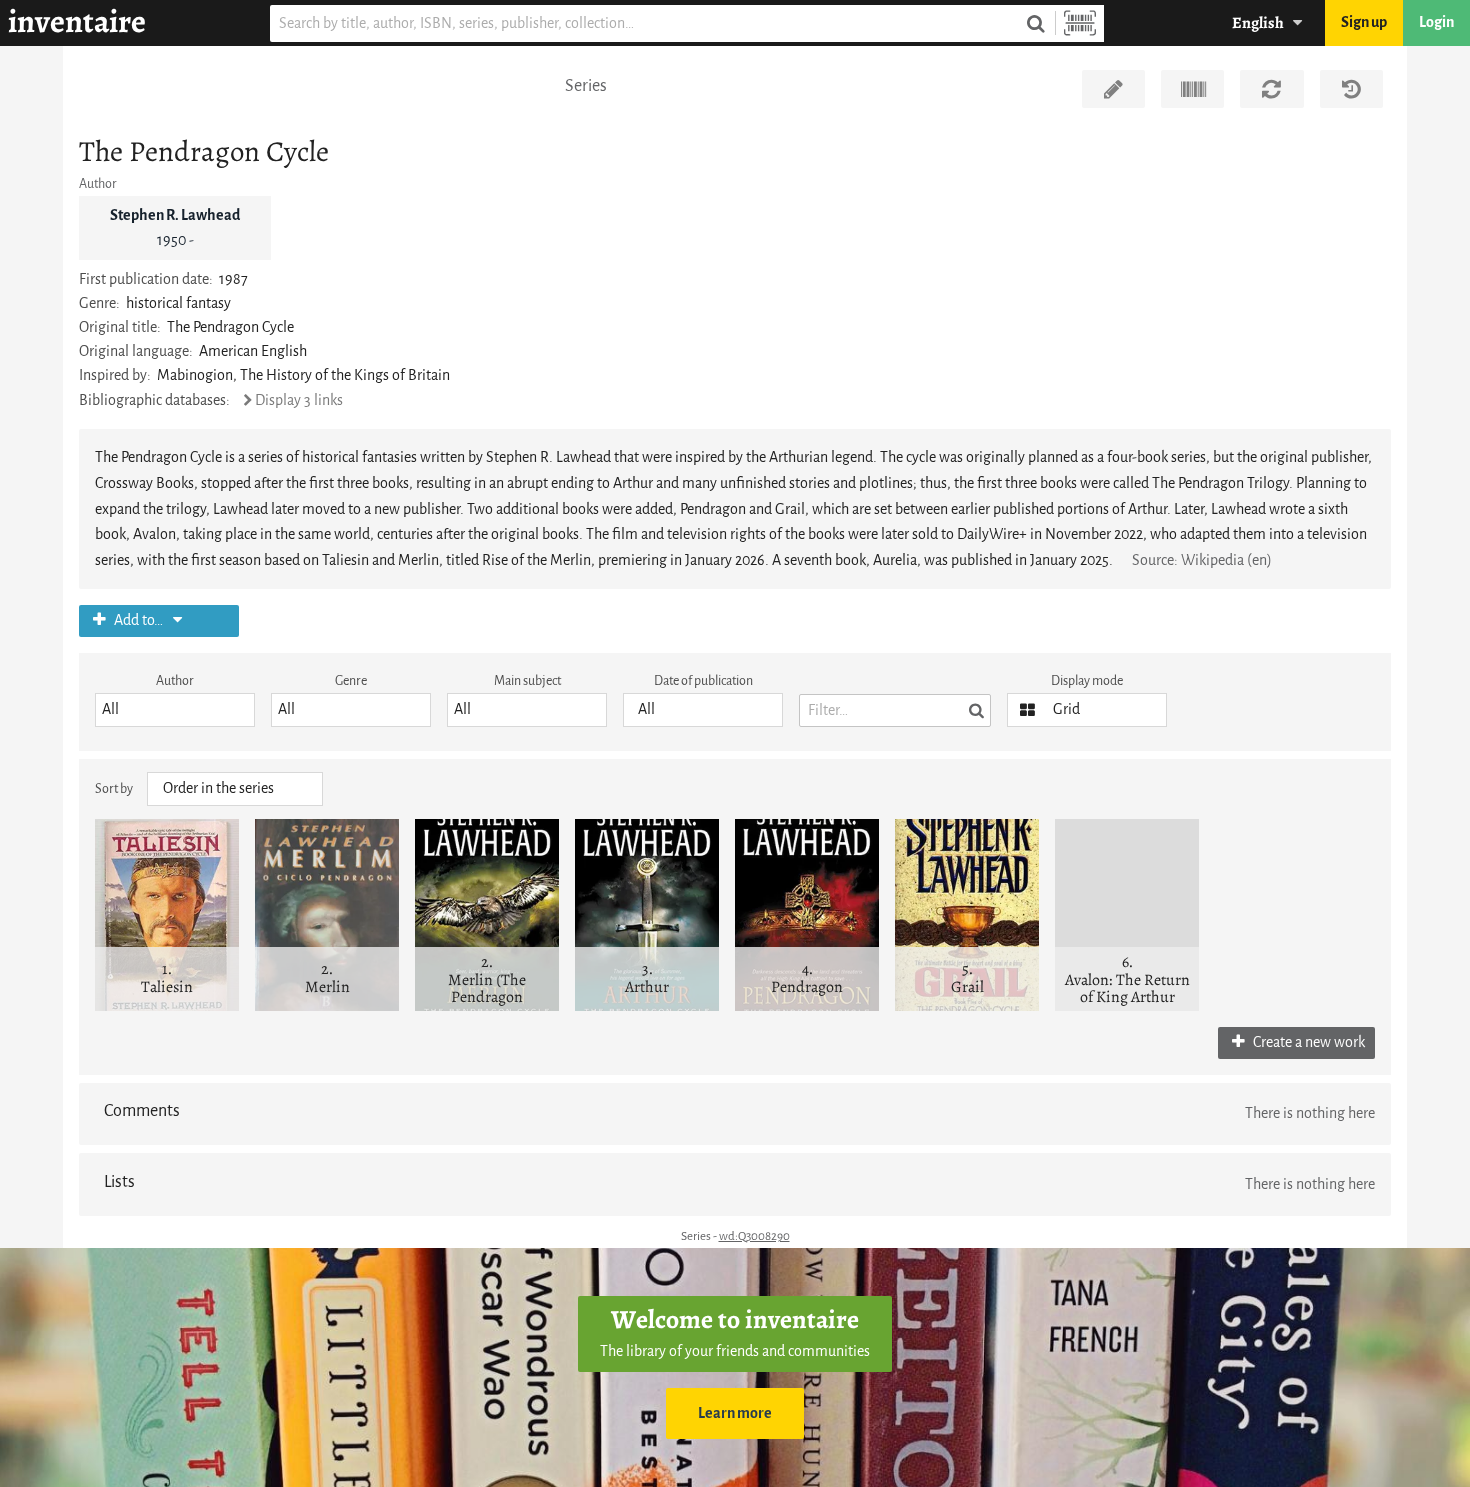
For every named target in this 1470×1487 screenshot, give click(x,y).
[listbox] (175, 710)
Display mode (1087, 680)
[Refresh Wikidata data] (1271, 89)
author (175, 680)
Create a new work (1307, 1042)
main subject (527, 680)
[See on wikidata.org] (1192, 89)
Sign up (1364, 22)
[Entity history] (1351, 89)
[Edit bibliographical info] (1113, 89)
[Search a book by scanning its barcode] (1080, 23)
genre (351, 680)
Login (1436, 22)
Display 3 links (299, 400)
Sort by (114, 788)
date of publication (703, 680)
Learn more (735, 1413)
